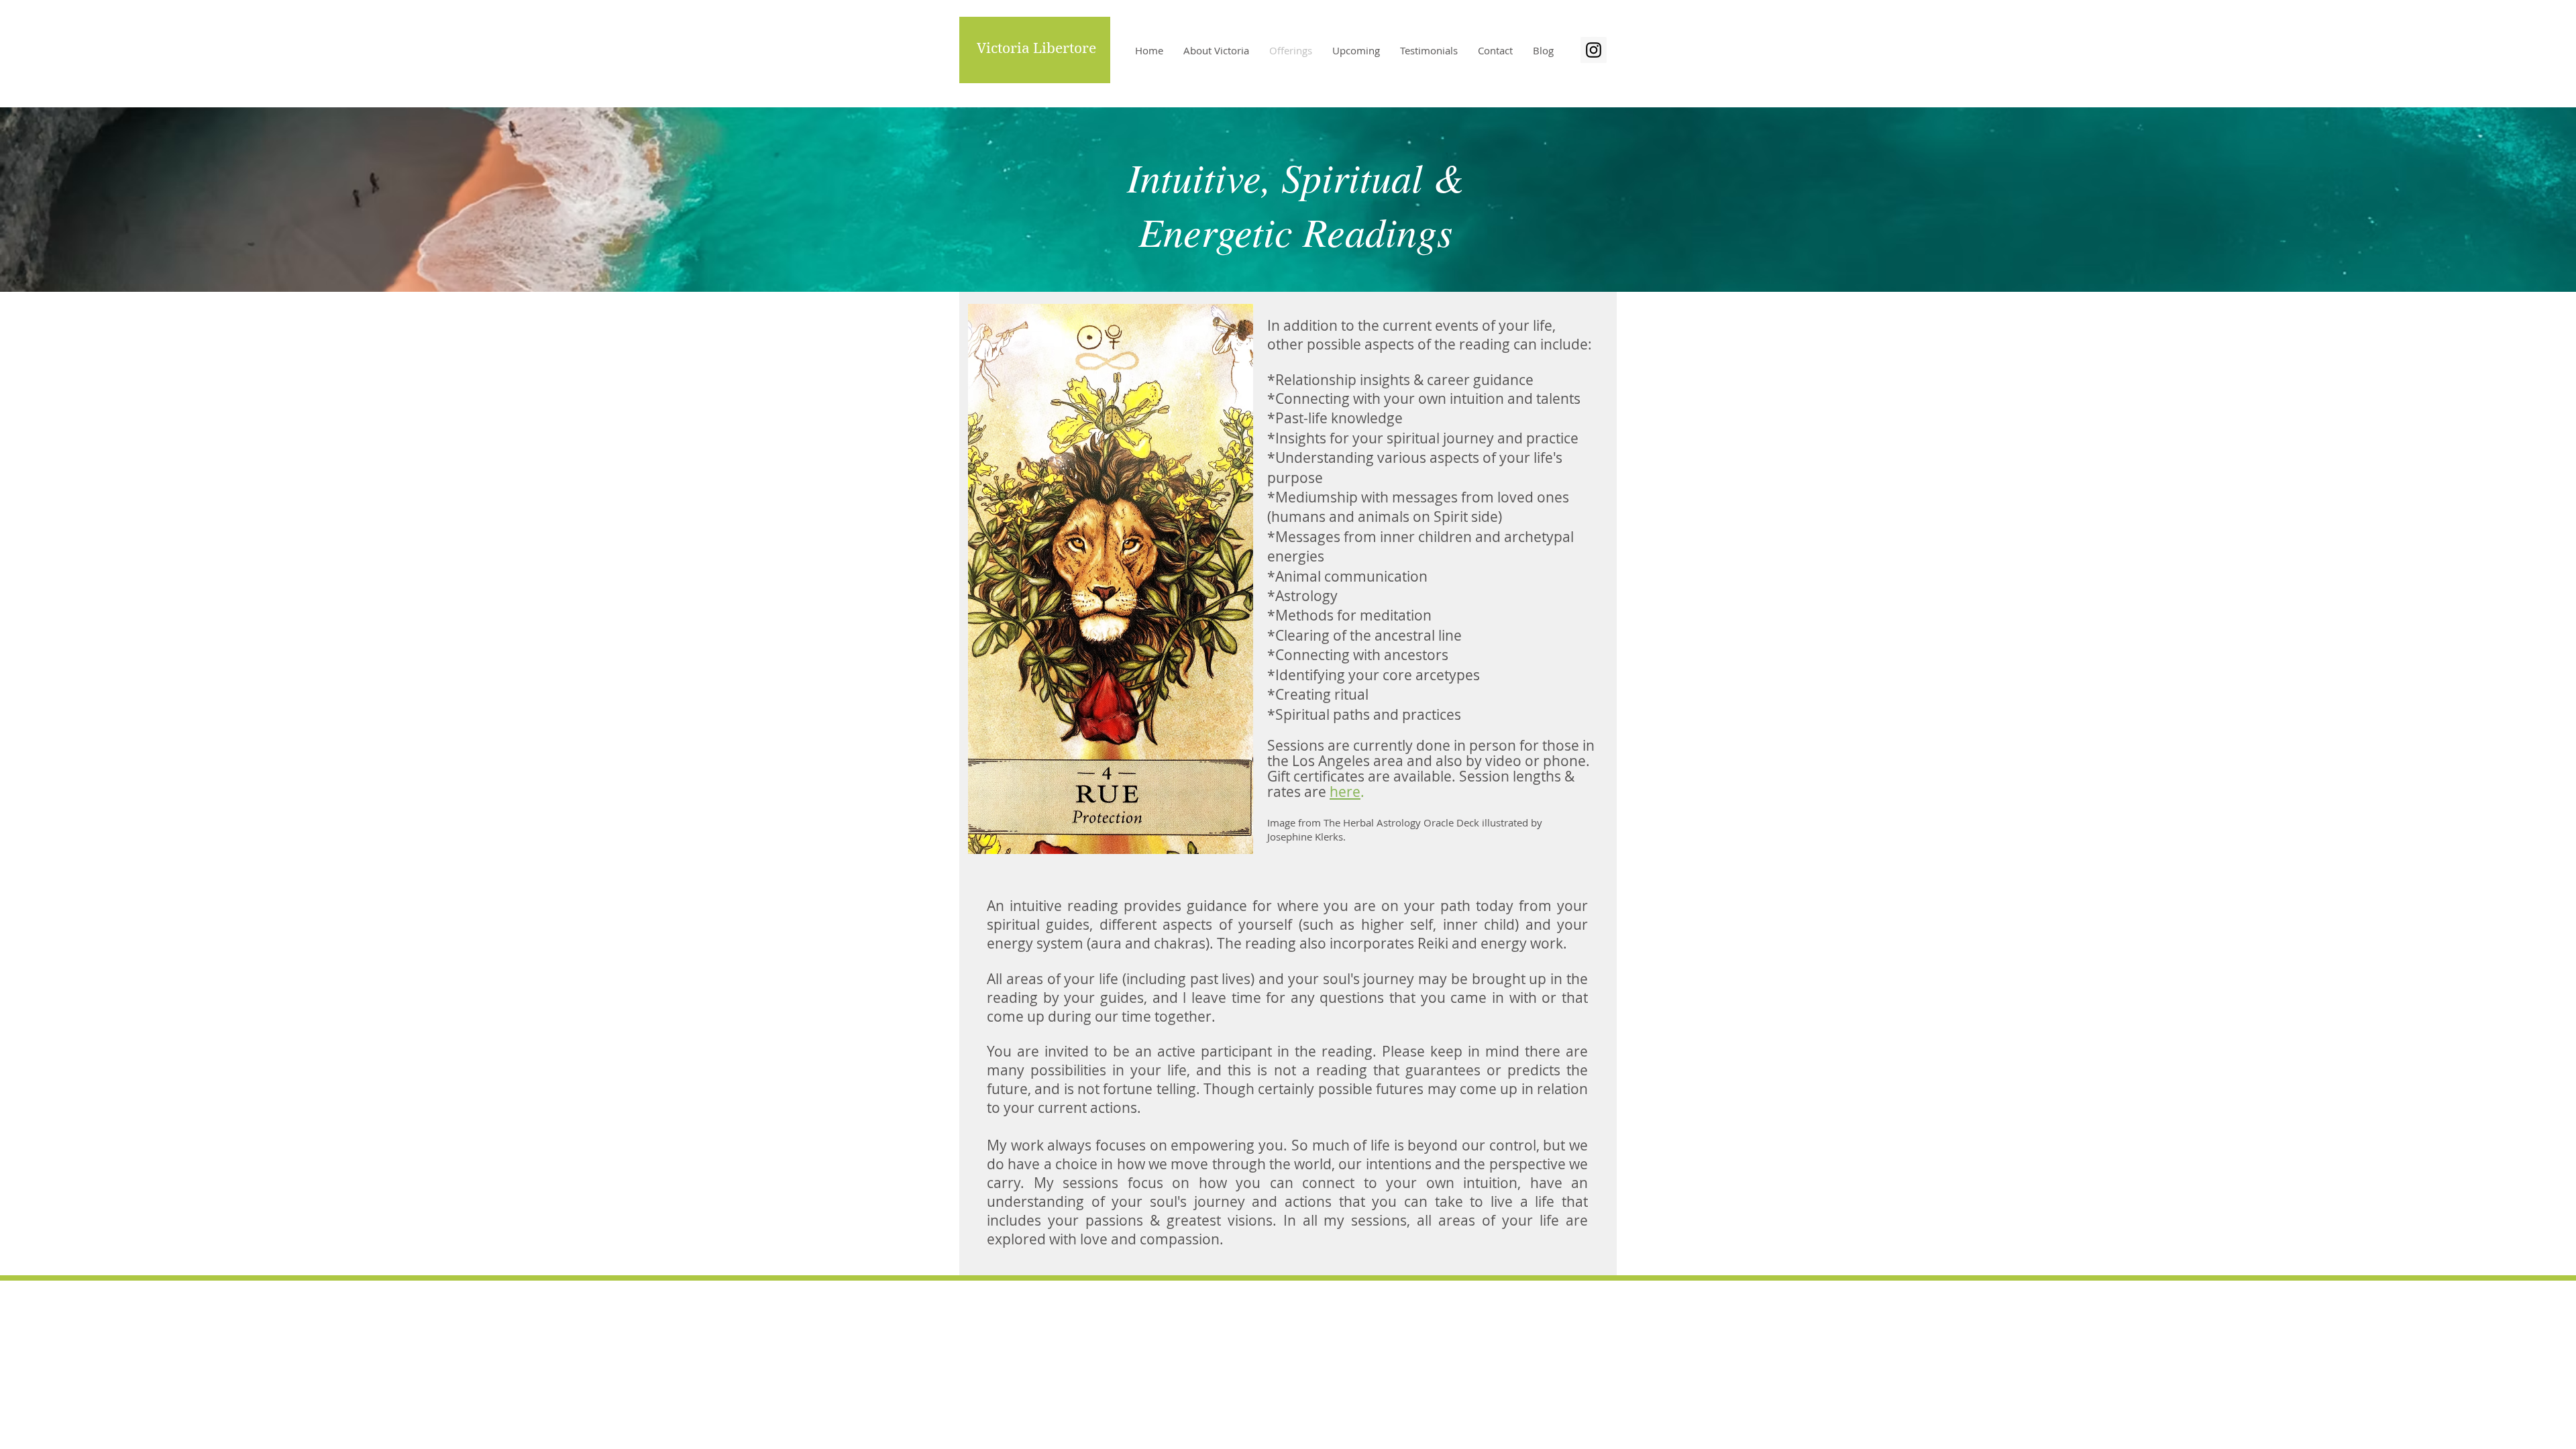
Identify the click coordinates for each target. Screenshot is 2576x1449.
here (1345, 792)
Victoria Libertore (1036, 48)
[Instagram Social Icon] (1594, 50)
